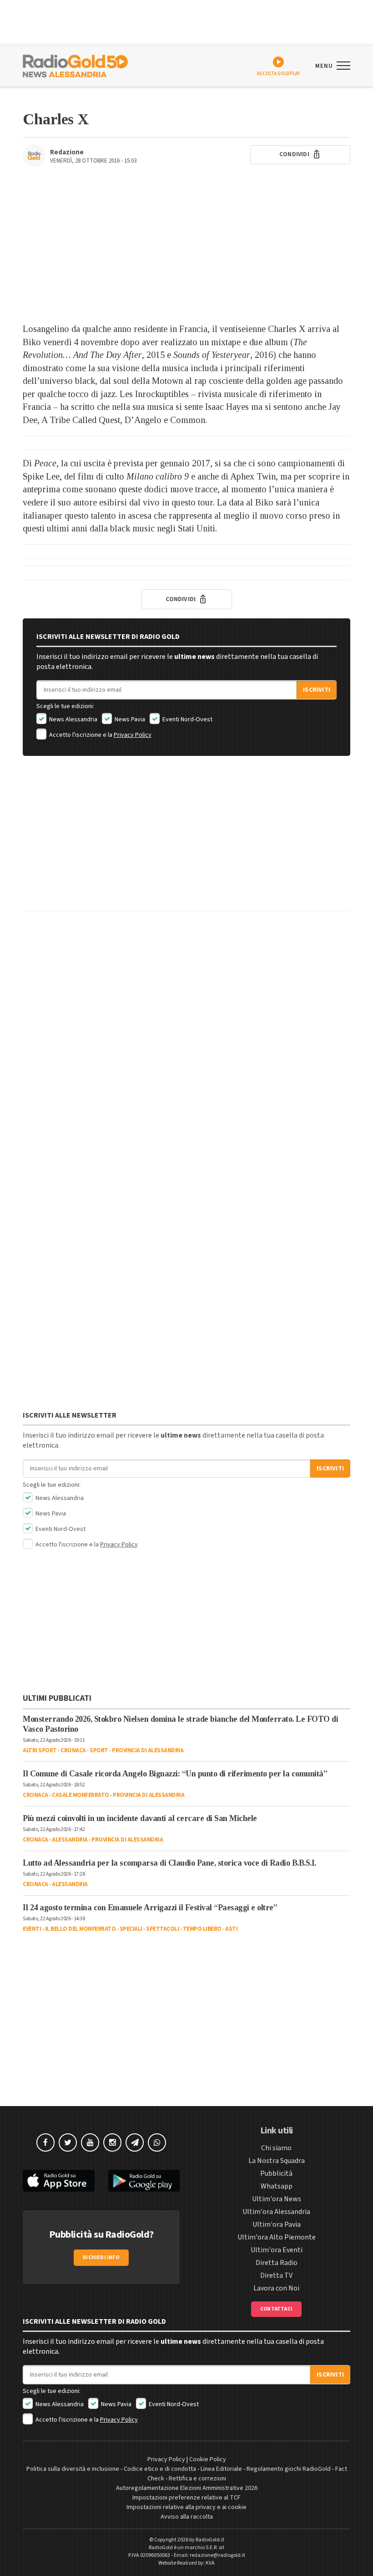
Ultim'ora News (277, 2199)
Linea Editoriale (221, 2469)
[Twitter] (68, 2142)
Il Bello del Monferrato (81, 1929)
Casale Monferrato (81, 1795)
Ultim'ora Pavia (277, 2224)
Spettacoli (162, 1929)
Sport (99, 1750)
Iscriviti (317, 690)
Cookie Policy (208, 2459)
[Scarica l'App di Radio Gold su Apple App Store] (59, 2181)
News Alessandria (73, 719)
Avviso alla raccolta (187, 2517)
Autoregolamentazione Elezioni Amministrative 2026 (187, 2488)
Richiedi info (101, 2257)
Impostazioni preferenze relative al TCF (186, 2498)
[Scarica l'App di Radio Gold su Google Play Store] (144, 2181)
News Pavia (129, 719)
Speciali (131, 1929)
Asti (231, 1929)
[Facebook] (45, 2142)
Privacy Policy (133, 735)
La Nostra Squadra (277, 2161)
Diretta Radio (277, 2263)
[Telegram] (135, 2142)
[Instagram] (112, 2142)
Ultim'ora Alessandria (276, 2212)
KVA (210, 2563)
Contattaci (276, 2309)
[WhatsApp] (157, 2142)
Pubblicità (276, 2173)
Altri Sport (40, 1750)
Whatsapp (277, 2186)
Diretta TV (276, 2275)
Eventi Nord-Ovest (187, 719)
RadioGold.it (210, 2540)
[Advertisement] (186, 250)
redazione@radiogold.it (217, 2555)
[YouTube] (90, 2142)
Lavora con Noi (276, 2288)
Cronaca (73, 1750)
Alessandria (70, 1840)
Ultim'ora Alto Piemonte (277, 2237)
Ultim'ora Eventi (277, 2250)
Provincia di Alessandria (148, 1750)
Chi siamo (276, 2148)
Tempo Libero (202, 1929)
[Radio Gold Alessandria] (75, 65)
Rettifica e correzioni (197, 2479)
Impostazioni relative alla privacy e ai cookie (186, 2507)
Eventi (32, 1929)
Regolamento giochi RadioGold (289, 2469)
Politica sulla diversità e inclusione (73, 2469)
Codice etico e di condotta (160, 2469)
